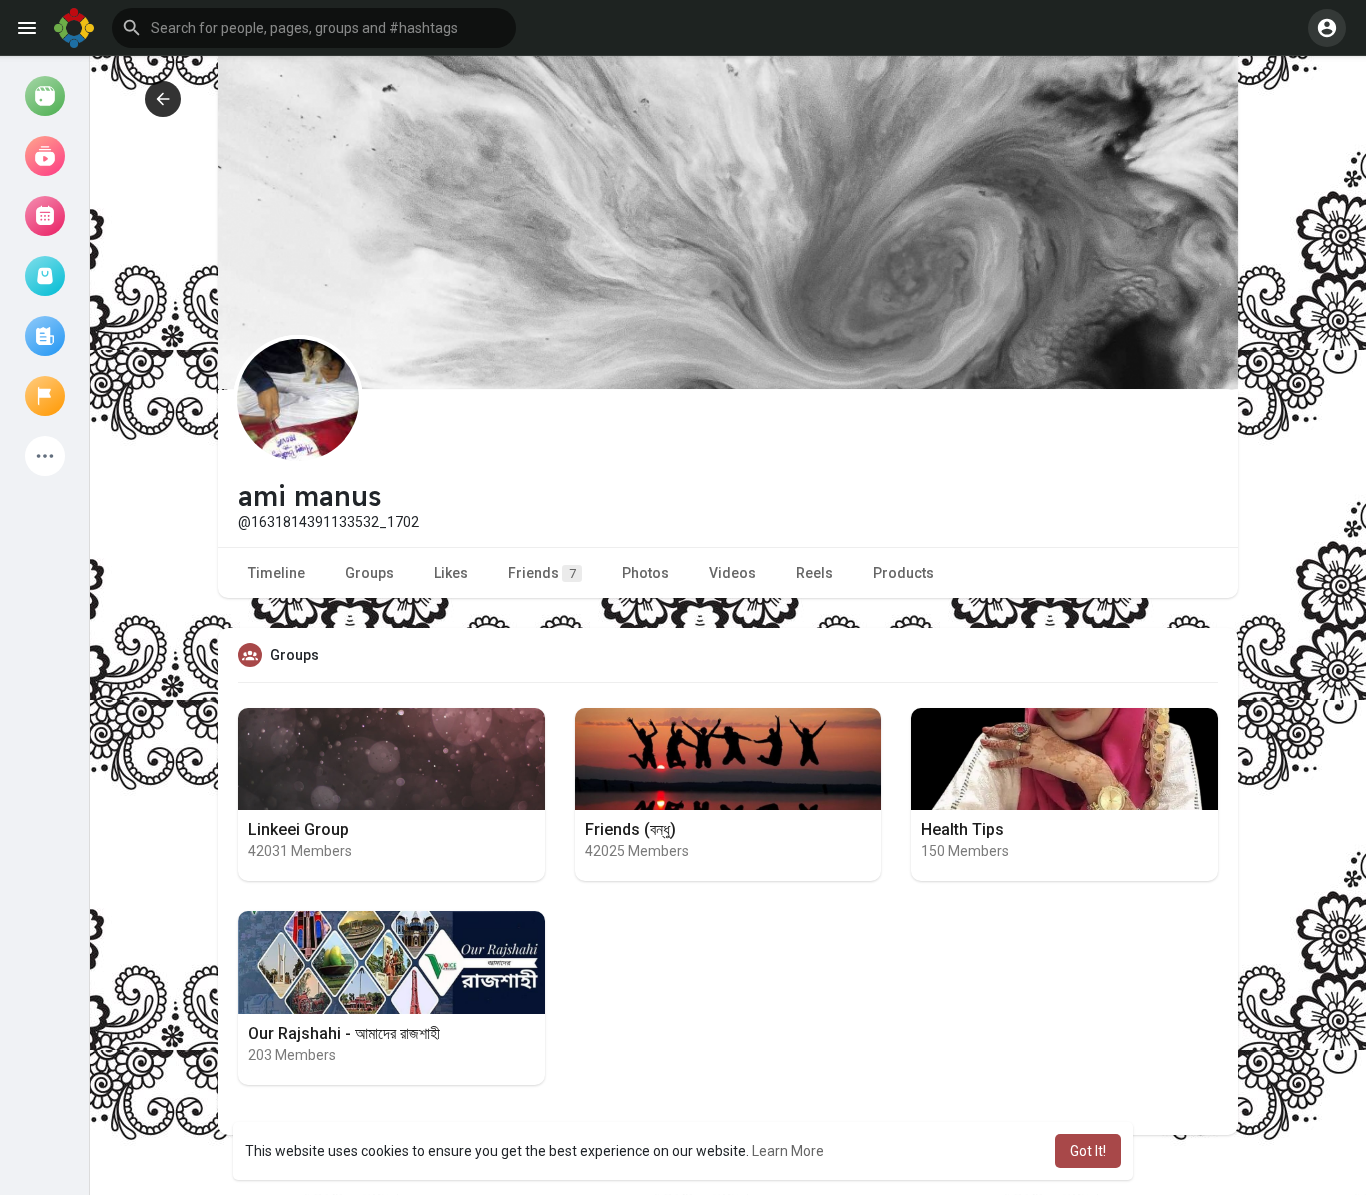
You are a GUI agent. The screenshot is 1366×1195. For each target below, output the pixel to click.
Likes (451, 573)
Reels (814, 573)
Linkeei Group (298, 829)
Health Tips (962, 829)
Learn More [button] (788, 1151)
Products (903, 573)
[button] (314, 28)
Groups (369, 573)
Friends (542, 573)
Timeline (276, 573)
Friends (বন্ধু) (630, 829)
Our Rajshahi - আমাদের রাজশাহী (344, 1033)
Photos (645, 573)
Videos (732, 573)
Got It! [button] (1088, 1151)
